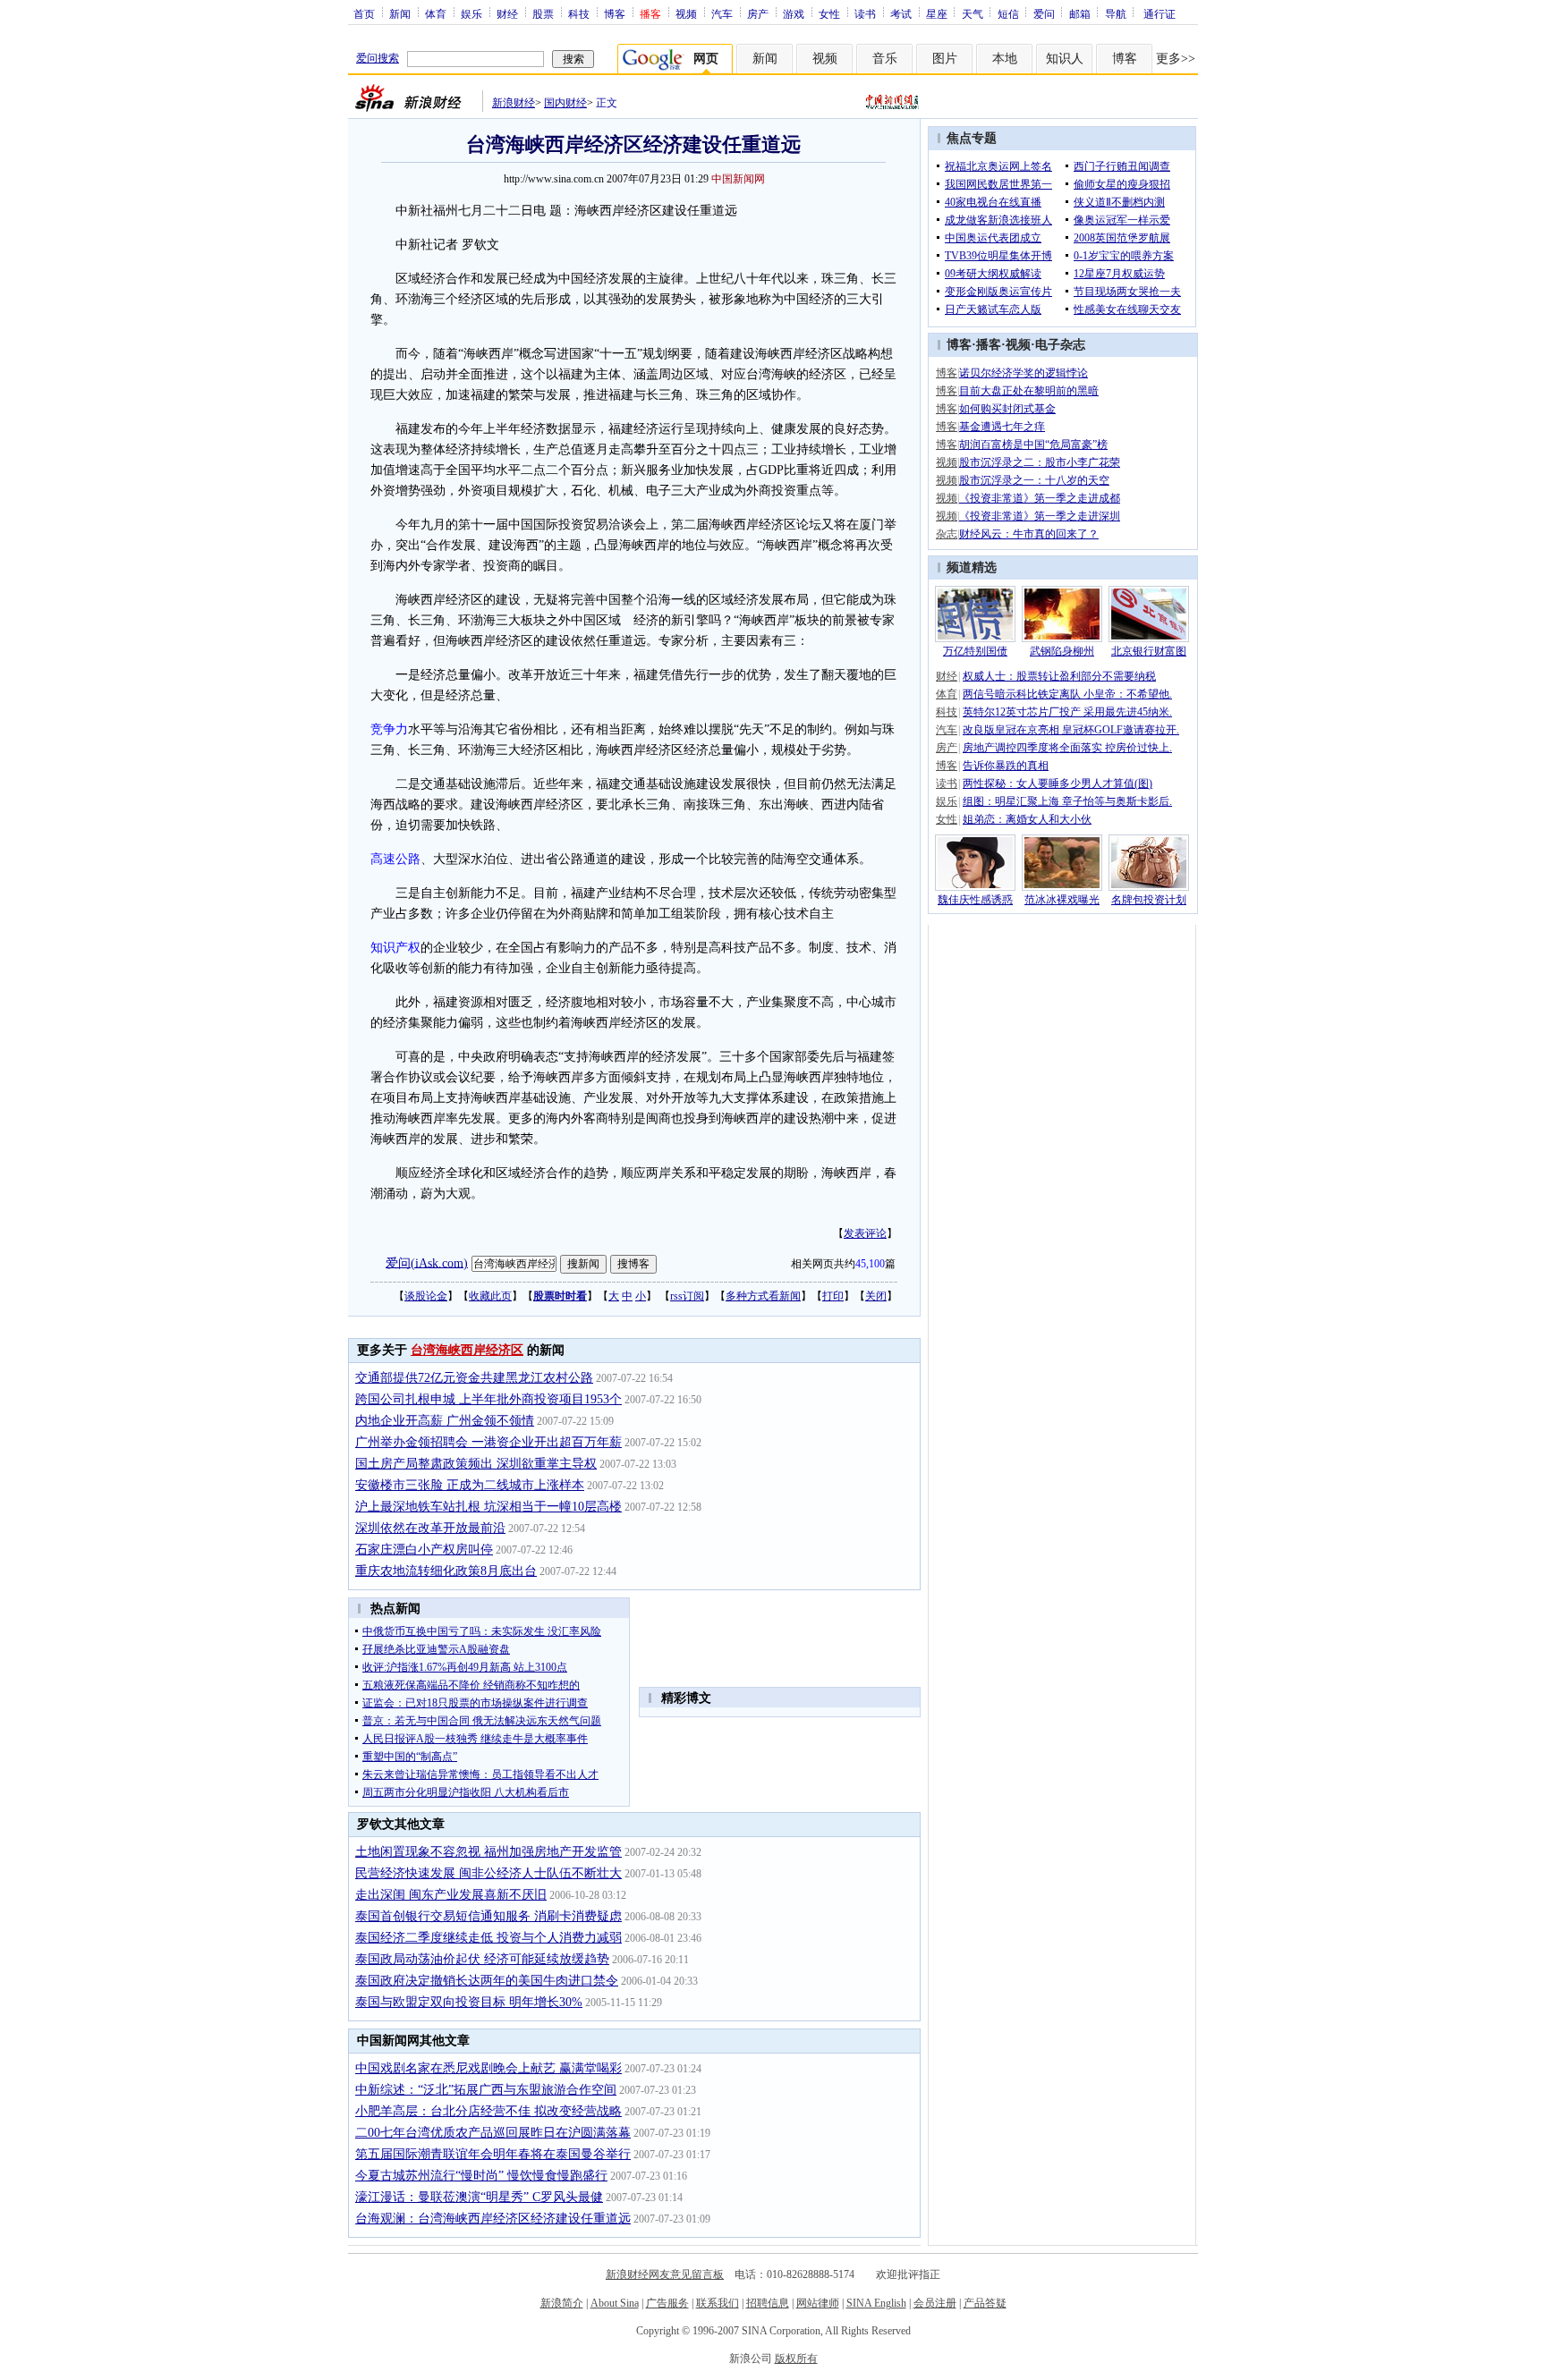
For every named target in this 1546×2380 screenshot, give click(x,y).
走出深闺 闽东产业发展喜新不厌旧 (451, 1895)
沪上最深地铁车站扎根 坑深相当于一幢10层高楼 (488, 1507)
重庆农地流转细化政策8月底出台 (446, 1571)
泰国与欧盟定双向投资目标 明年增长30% (469, 2002)
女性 (829, 13)
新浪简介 (562, 2303)
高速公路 (395, 859)
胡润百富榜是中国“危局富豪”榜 (1033, 445)
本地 (1005, 59)
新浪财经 (514, 103)
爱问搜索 (378, 58)
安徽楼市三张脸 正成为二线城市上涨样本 (470, 1485)
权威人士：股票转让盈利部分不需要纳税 (1059, 676)
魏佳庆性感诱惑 (975, 900)
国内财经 (565, 103)
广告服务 (667, 2303)
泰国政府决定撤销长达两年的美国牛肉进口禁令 (487, 1981)
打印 (833, 1296)
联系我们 (718, 2303)
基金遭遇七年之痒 (1002, 427)
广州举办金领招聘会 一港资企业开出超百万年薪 (488, 1442)
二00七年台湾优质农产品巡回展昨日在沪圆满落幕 (493, 2133)
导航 (1116, 13)
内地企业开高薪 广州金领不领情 (445, 1421)
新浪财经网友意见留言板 (665, 2274)
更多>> (1176, 59)
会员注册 (935, 2303)
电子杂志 (1060, 345)
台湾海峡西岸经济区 (467, 1350)
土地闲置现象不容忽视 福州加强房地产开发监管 (488, 1852)
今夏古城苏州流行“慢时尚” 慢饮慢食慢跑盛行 (481, 2176)
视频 (686, 13)
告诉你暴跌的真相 (1006, 766)
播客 (989, 345)
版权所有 (796, 2359)
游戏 (794, 13)
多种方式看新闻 (763, 1296)
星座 (937, 13)
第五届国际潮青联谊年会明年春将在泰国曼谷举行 (493, 2154)
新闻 (400, 13)
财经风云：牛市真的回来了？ (1029, 534)
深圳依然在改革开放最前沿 (430, 1528)
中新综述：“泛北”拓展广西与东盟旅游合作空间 (486, 2090)
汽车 (722, 13)
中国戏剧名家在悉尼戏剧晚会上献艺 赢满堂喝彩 (488, 2068)
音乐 (885, 59)
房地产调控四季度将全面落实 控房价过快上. (1067, 748)
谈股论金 (426, 1296)
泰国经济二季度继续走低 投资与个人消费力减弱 (488, 1938)
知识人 (1065, 59)
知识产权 (395, 948)
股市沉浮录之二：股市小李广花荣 (1040, 462)
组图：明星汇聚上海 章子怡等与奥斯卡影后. (1067, 801)
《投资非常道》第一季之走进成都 (1040, 498)
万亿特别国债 (975, 651)
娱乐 (471, 13)
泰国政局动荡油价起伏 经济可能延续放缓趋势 (482, 1959)
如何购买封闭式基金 (1007, 409)
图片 (945, 59)
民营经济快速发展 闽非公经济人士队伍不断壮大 (488, 1873)
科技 (579, 13)
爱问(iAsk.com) (427, 1262)
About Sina (615, 2303)
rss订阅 (687, 1296)
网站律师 (818, 2303)
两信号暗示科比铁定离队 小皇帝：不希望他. (1067, 694)
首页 (364, 13)
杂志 (947, 534)
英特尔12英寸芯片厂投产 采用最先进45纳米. (1067, 712)
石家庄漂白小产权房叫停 (424, 1550)
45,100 (870, 1264)
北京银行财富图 (1149, 651)
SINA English (876, 2303)
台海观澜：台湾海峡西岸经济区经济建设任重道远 (493, 2219)
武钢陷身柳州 (1062, 651)
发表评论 (865, 1233)
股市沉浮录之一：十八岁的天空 (1034, 480)
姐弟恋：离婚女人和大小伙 (1027, 819)
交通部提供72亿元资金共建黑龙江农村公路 (474, 1378)
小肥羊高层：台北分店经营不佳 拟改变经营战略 (488, 2111)
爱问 (1044, 13)
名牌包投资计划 (1149, 900)
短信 (1008, 13)
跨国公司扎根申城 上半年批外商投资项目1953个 (488, 1399)
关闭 (876, 1296)
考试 (901, 13)
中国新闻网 (738, 179)
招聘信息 (768, 2303)
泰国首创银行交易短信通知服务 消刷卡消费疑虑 (488, 1916)
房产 (758, 13)
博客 (615, 13)
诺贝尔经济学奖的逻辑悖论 (1024, 373)
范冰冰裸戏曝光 (1062, 900)
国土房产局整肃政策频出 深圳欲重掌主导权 (476, 1464)
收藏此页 (490, 1296)
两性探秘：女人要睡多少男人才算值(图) (1058, 783)
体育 (436, 13)
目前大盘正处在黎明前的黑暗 (1029, 391)
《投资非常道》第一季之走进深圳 (1040, 516)
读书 (865, 13)
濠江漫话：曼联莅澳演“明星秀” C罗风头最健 (479, 2197)
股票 (543, 13)
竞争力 (389, 729)
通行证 (1159, 13)
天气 (973, 13)
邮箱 (1080, 13)
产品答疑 (985, 2303)
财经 (507, 13)
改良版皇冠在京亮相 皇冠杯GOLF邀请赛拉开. (1071, 730)
